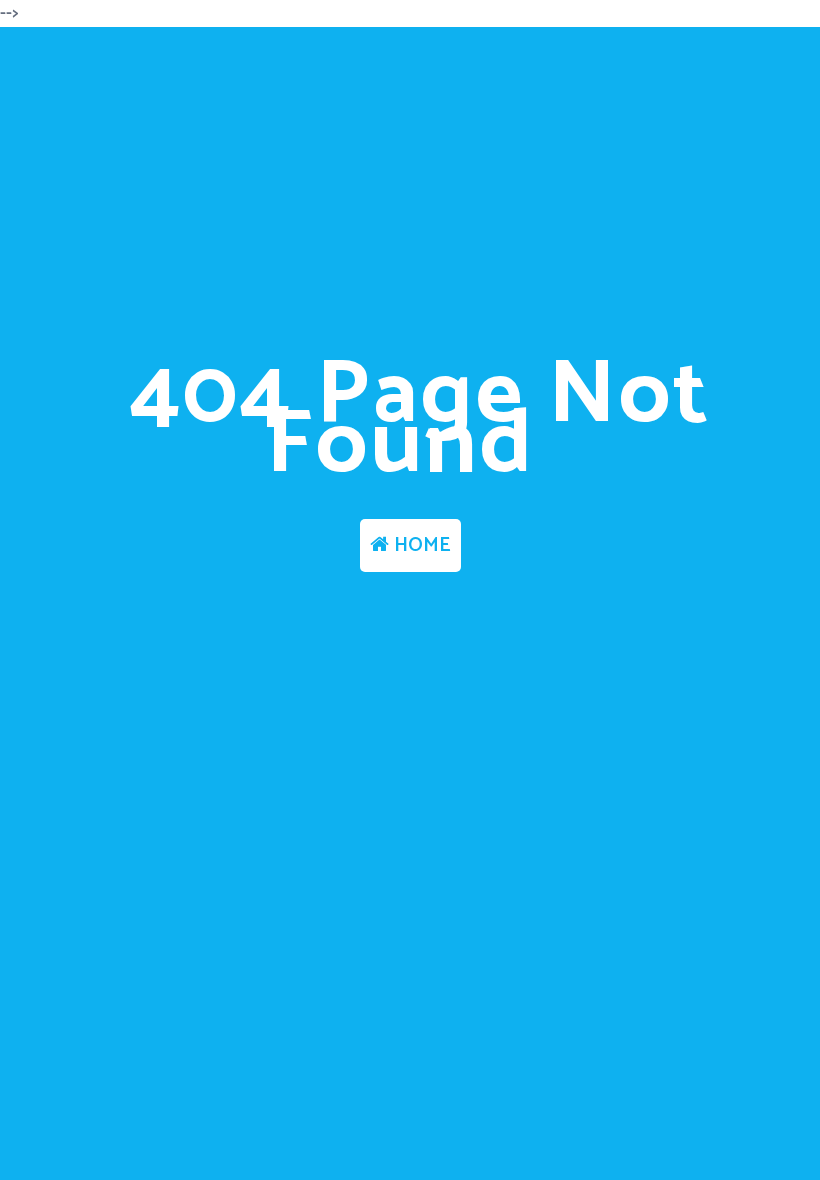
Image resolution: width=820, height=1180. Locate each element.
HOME (420, 545)
